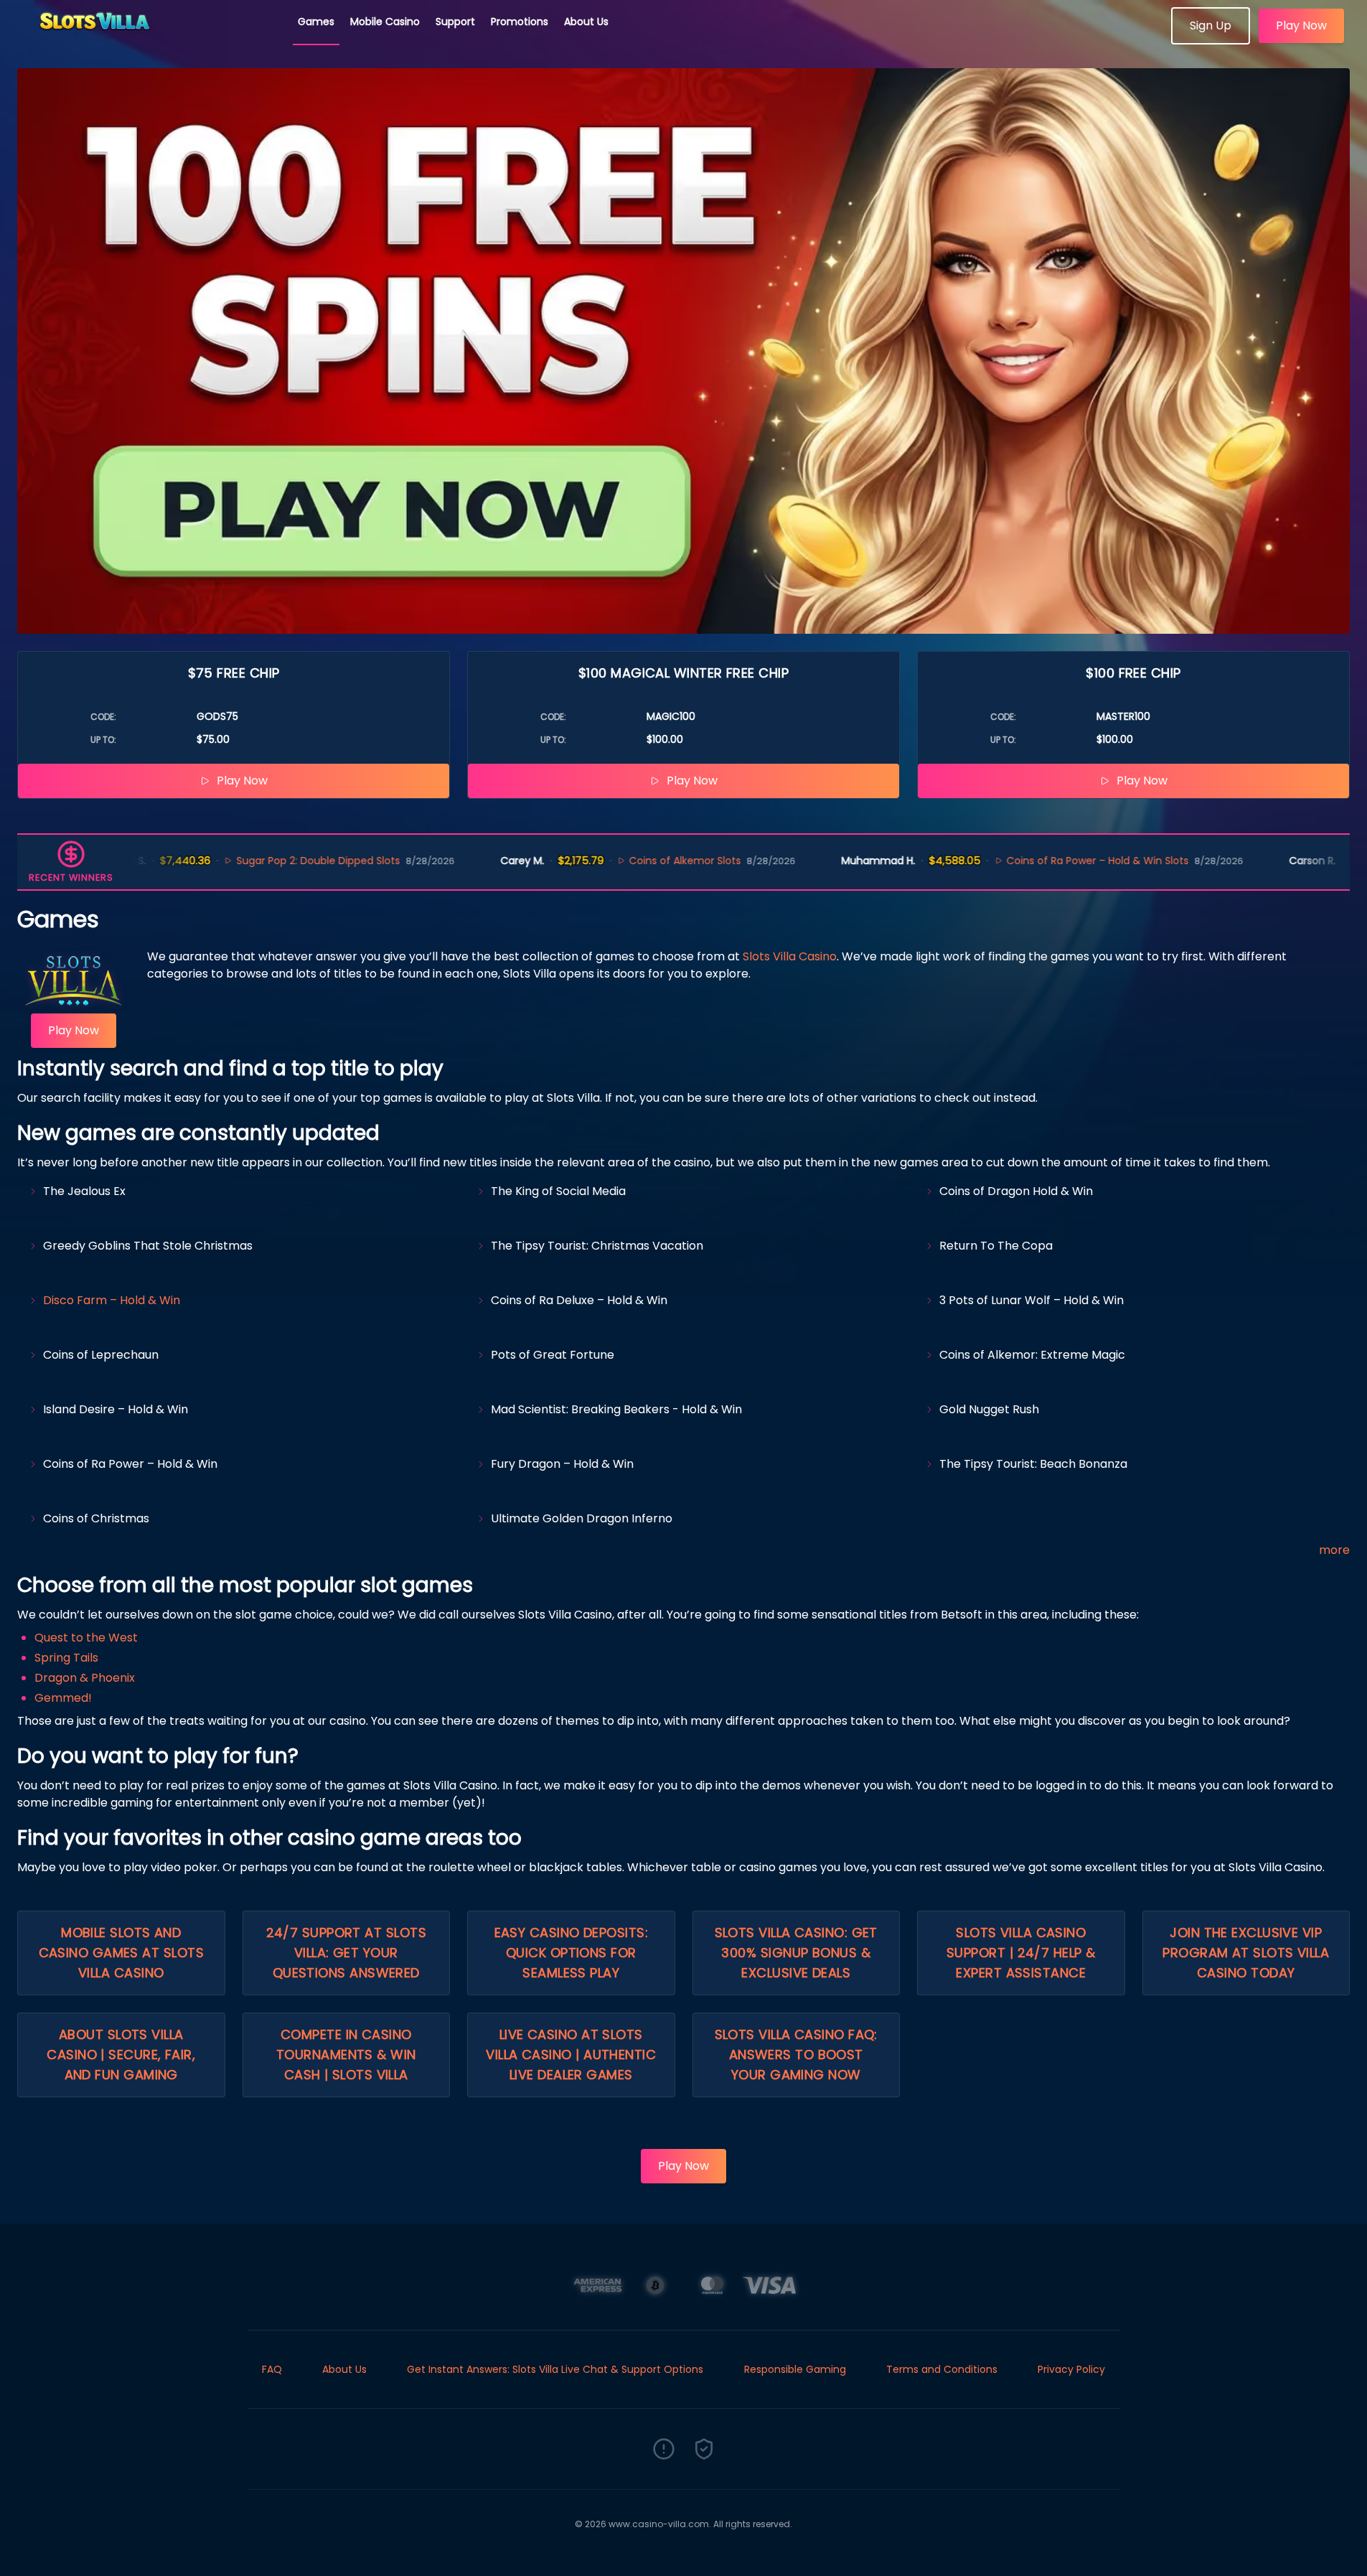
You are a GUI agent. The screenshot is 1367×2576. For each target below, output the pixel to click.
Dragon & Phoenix (85, 1678)
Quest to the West (86, 1638)
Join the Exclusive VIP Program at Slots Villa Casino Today (1246, 1953)
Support (455, 22)
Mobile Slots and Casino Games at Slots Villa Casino (121, 1953)
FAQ (272, 2369)
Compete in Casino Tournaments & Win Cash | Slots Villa (346, 2055)
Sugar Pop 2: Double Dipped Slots (238, 861)
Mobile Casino (385, 22)
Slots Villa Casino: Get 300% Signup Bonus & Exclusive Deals (796, 1953)
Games (316, 22)
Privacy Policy (1071, 2369)
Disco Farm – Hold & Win (112, 1300)
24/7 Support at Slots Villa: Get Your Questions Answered (346, 1953)
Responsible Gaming (795, 2369)
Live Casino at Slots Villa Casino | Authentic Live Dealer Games (571, 2055)
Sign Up (1211, 25)
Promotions (520, 22)
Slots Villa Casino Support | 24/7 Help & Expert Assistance (1021, 1953)
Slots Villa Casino (790, 956)
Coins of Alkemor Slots (605, 861)
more (1334, 1550)
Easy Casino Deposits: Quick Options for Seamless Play (571, 1953)
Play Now (1301, 25)
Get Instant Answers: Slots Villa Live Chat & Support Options (555, 2369)
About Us (586, 22)
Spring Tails (66, 1658)
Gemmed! (63, 1698)
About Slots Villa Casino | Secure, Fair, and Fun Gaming (121, 2055)
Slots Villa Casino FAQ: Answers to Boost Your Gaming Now (796, 2055)
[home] (149, 39)
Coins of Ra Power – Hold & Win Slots (1017, 861)
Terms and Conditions (942, 2369)
